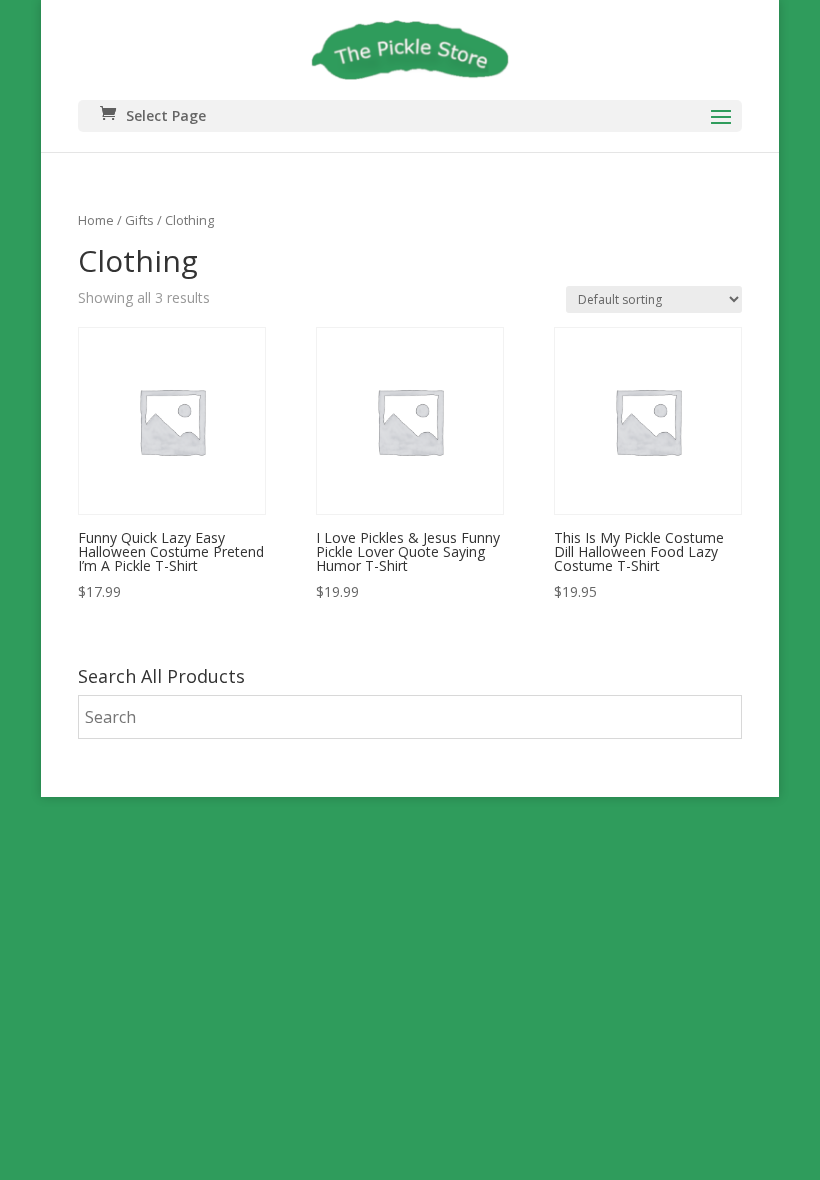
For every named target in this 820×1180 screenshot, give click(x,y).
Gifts (139, 220)
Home (96, 220)
